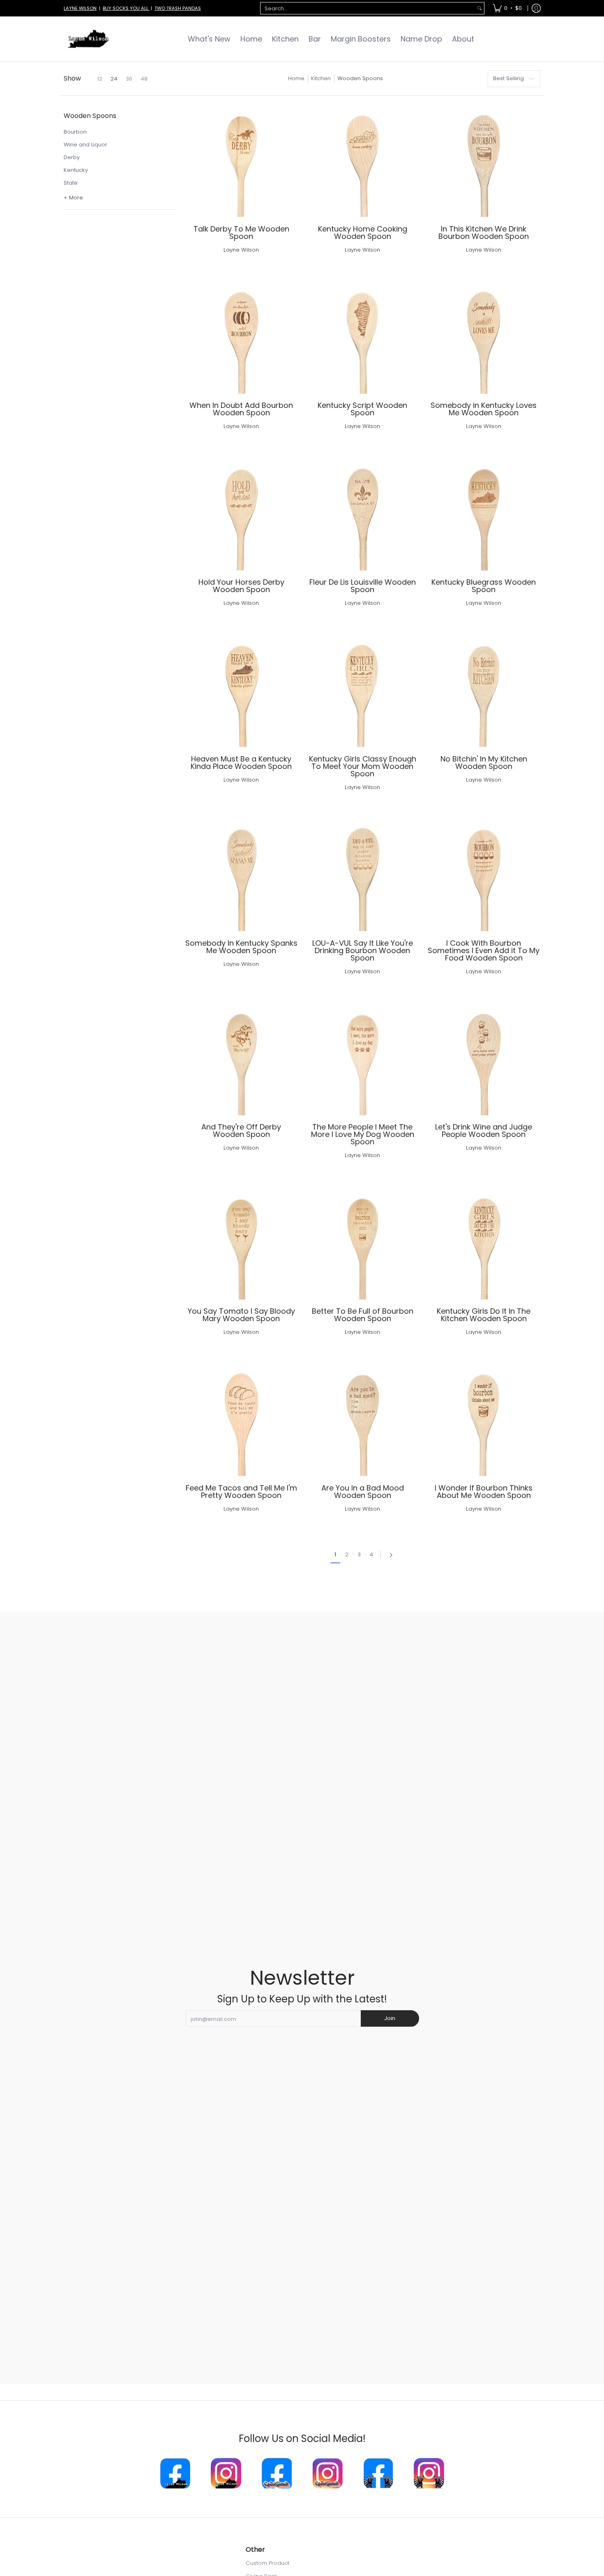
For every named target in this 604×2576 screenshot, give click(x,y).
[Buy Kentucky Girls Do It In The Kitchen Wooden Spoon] (484, 1243)
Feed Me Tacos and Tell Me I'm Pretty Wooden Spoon (241, 1492)
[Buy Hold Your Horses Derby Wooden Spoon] (241, 514)
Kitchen (321, 78)
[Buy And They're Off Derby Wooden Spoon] (241, 1059)
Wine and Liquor (85, 145)
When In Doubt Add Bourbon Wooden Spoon (241, 409)
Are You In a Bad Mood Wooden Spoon (363, 1492)
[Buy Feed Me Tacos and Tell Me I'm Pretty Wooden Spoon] (241, 1420)
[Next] (389, 1555)
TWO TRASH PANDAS (178, 8)
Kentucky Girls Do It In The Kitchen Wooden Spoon (484, 1315)
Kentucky (76, 170)
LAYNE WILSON (80, 8)
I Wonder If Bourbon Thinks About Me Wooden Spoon (484, 1492)
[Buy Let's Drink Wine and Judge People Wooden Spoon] (484, 1059)
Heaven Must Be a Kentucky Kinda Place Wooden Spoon (241, 763)
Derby (72, 157)
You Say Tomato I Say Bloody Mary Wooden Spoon (241, 1315)
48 (144, 79)
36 (129, 79)
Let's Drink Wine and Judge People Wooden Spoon (484, 1131)
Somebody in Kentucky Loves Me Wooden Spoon (484, 409)
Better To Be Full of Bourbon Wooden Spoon (363, 1315)
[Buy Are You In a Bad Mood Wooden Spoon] (363, 1420)
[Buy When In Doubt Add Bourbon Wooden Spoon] (241, 337)
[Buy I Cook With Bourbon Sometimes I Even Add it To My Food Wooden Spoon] (484, 875)
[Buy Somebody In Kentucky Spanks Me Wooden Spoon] (241, 875)
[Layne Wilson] (88, 39)
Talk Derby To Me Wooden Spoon (241, 233)
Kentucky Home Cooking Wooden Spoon (363, 233)
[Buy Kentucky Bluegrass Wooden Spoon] (484, 514)
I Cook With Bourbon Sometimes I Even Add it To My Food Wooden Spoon (484, 950)
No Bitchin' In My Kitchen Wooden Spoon (484, 763)
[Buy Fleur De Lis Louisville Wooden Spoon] (363, 514)
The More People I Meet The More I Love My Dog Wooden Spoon (363, 1134)
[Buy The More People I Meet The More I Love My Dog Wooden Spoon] (363, 1059)
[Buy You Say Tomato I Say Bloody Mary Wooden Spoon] (241, 1243)
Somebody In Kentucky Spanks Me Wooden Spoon (241, 947)
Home (296, 78)
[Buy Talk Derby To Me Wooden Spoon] (241, 161)
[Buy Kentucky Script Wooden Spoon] (363, 337)
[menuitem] (507, 8)
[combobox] (368, 8)
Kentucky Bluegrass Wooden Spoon (484, 586)
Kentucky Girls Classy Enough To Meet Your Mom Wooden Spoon (363, 766)
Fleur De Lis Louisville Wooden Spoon (363, 586)
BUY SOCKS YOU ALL (126, 8)
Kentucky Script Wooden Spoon (362, 409)
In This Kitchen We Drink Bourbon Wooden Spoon (484, 233)
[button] (90, 119)
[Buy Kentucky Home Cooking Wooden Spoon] (363, 161)
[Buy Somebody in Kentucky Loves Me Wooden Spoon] (484, 337)
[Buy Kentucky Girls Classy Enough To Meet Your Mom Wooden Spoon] (363, 691)
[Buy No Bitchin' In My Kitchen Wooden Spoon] (484, 691)
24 (114, 79)
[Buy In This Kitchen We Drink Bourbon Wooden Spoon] (484, 161)
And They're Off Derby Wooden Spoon (241, 1131)
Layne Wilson (241, 250)
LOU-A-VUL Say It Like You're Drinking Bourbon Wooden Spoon (363, 950)
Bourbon (75, 132)
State (71, 183)
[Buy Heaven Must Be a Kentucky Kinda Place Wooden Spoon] (241, 691)
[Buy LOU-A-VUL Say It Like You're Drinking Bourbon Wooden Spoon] (363, 875)
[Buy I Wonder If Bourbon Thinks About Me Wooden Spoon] (484, 1420)
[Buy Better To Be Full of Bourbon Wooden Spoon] (363, 1243)
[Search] (480, 8)
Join (390, 2018)
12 (100, 79)
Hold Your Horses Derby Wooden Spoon (241, 586)
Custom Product (267, 2563)
